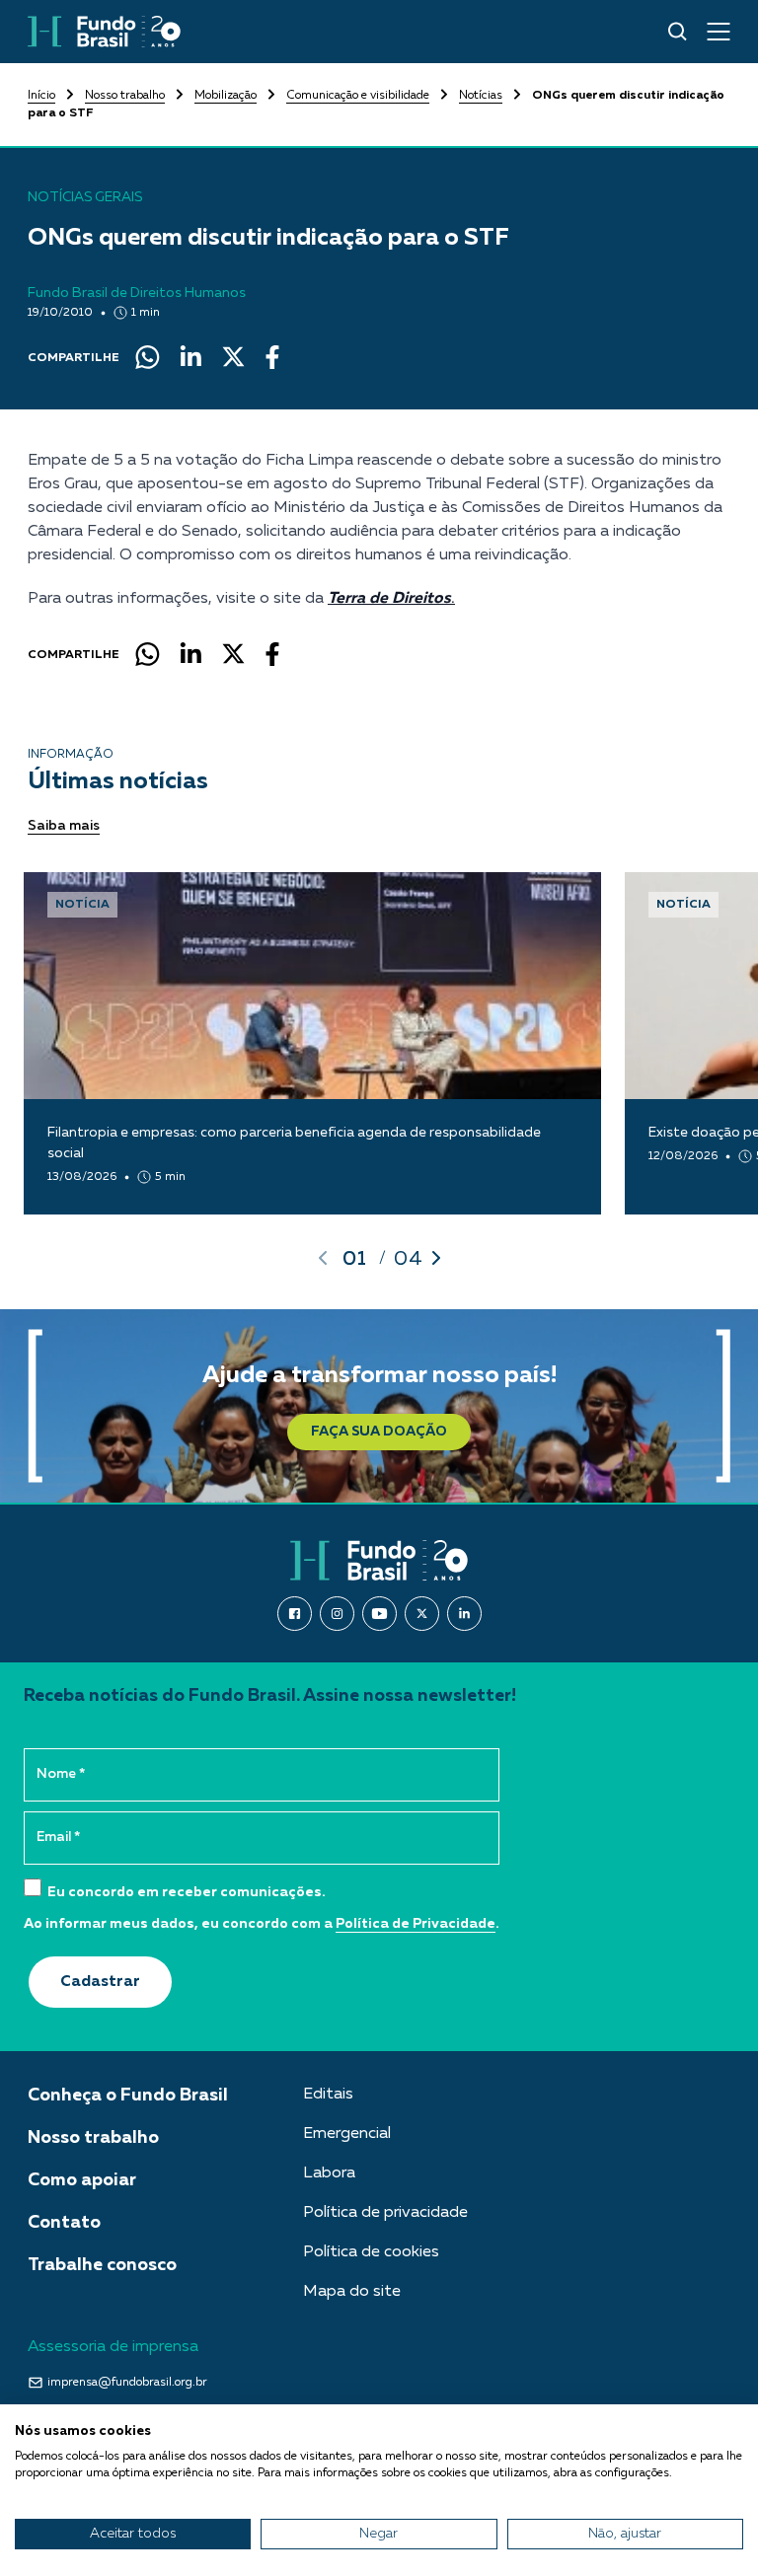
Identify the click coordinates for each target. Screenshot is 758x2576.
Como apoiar (82, 2180)
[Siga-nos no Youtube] (379, 1614)
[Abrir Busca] (678, 32)
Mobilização (226, 96)
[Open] (719, 32)
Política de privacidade (385, 2213)
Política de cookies (371, 2252)
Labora (329, 2173)
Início (41, 96)
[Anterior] (323, 1258)
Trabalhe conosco (102, 2265)
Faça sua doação (379, 1432)
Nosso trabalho (125, 96)
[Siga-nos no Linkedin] (464, 1614)
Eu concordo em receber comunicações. (185, 1892)
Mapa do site (352, 2292)
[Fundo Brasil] (104, 32)
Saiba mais (64, 826)
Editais (328, 2095)
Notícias (481, 96)
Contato (64, 2223)
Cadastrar (100, 1982)
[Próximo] (436, 1258)
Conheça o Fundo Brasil (128, 2096)
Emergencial (347, 2134)
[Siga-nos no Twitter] (422, 1614)
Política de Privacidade (416, 1924)
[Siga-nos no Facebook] (295, 1614)
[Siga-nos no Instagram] (337, 1614)
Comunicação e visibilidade (358, 96)
